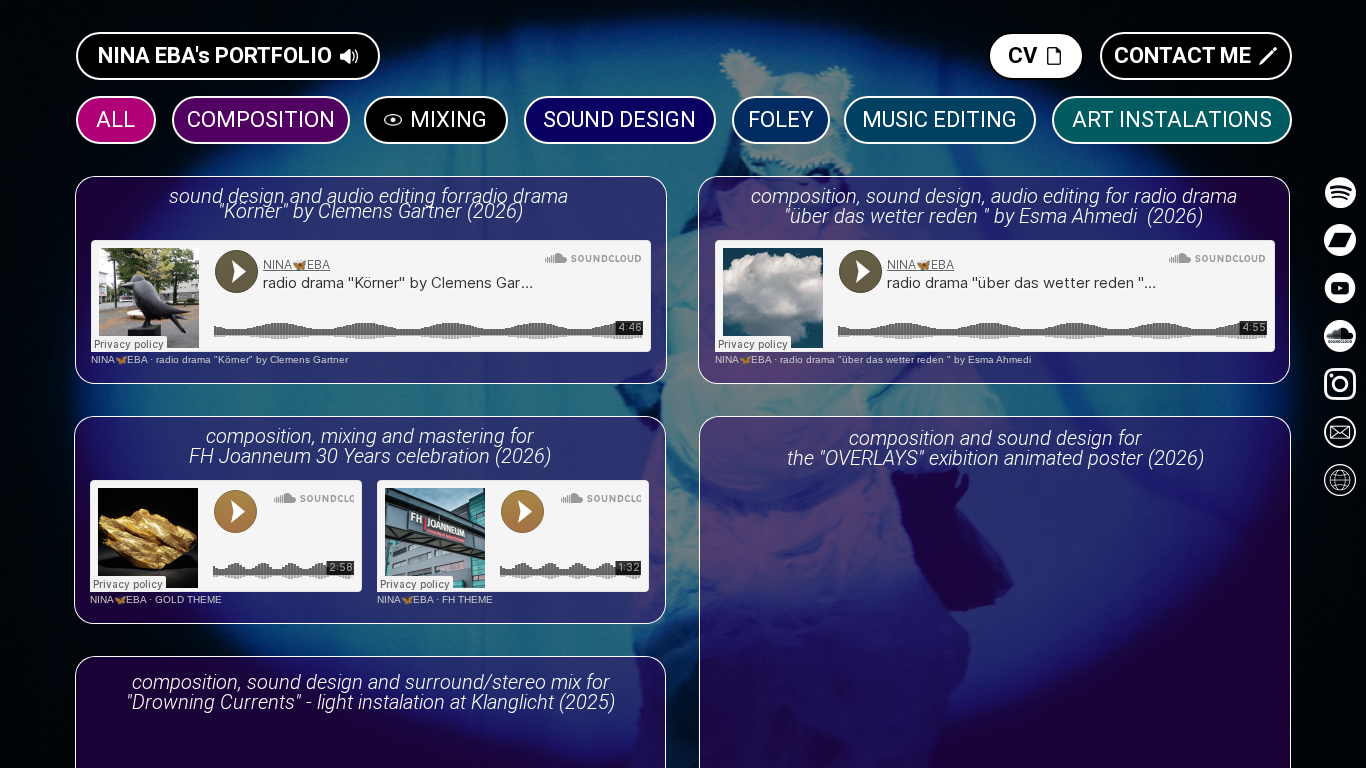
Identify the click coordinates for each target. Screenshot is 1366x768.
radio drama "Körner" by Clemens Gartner (252, 359)
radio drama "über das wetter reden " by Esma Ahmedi (905, 359)
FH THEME (467, 599)
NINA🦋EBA (119, 359)
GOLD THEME (188, 599)
